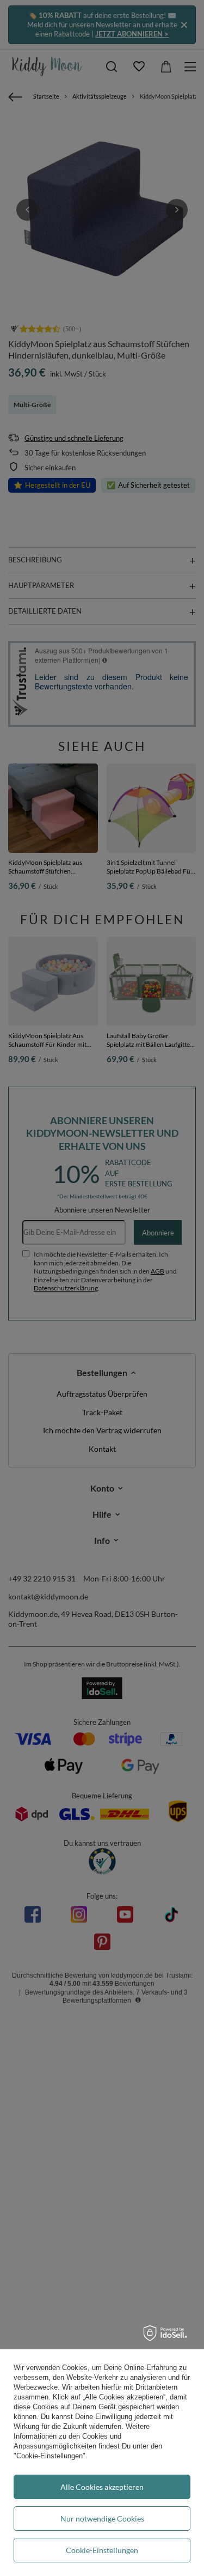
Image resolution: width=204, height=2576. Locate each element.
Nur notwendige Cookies (102, 2519)
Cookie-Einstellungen (102, 2550)
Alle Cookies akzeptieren (102, 2487)
